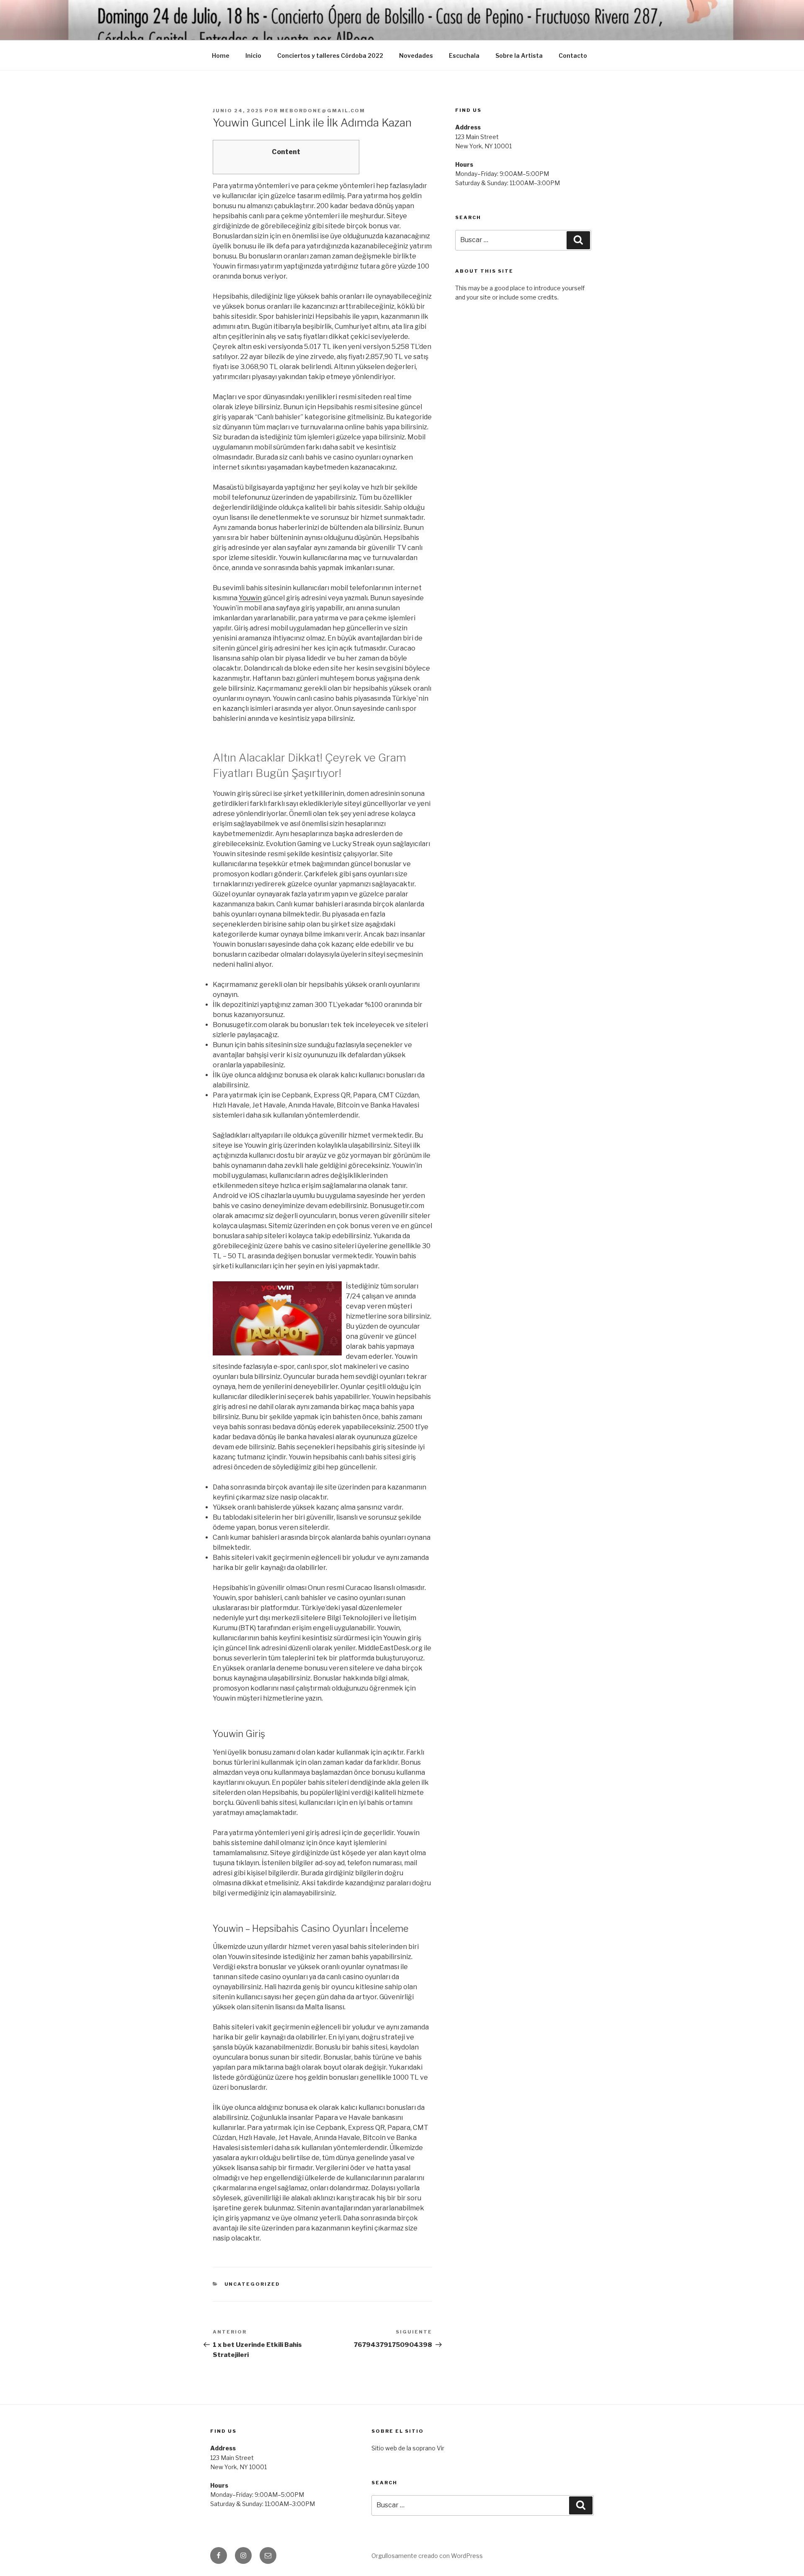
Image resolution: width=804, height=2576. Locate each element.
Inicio (253, 55)
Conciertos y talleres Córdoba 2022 (330, 55)
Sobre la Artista (519, 55)
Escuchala (464, 55)
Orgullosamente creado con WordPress (427, 2556)
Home (221, 55)
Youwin (250, 598)
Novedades (416, 55)
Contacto (573, 55)
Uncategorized (253, 2284)
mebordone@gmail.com (322, 111)
